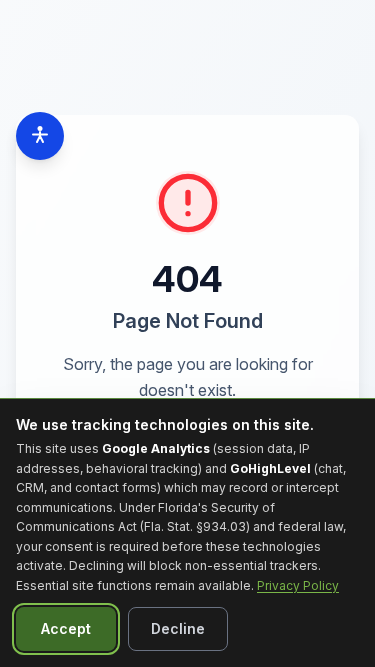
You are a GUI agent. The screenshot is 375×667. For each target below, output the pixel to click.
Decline (178, 628)
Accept (66, 628)
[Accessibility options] (40, 136)
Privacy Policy (298, 585)
